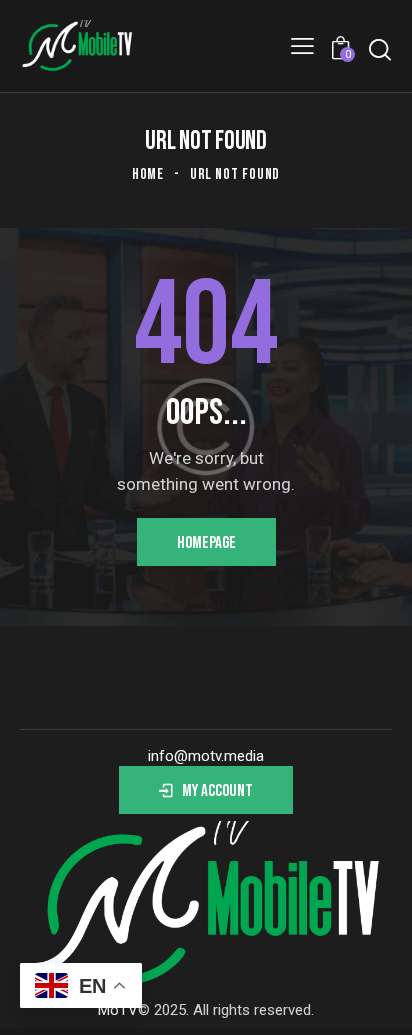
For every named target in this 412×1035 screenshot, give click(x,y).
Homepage (206, 543)
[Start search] (380, 49)
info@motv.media (206, 756)
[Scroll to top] (379, 1002)
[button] (302, 45)
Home (148, 174)
